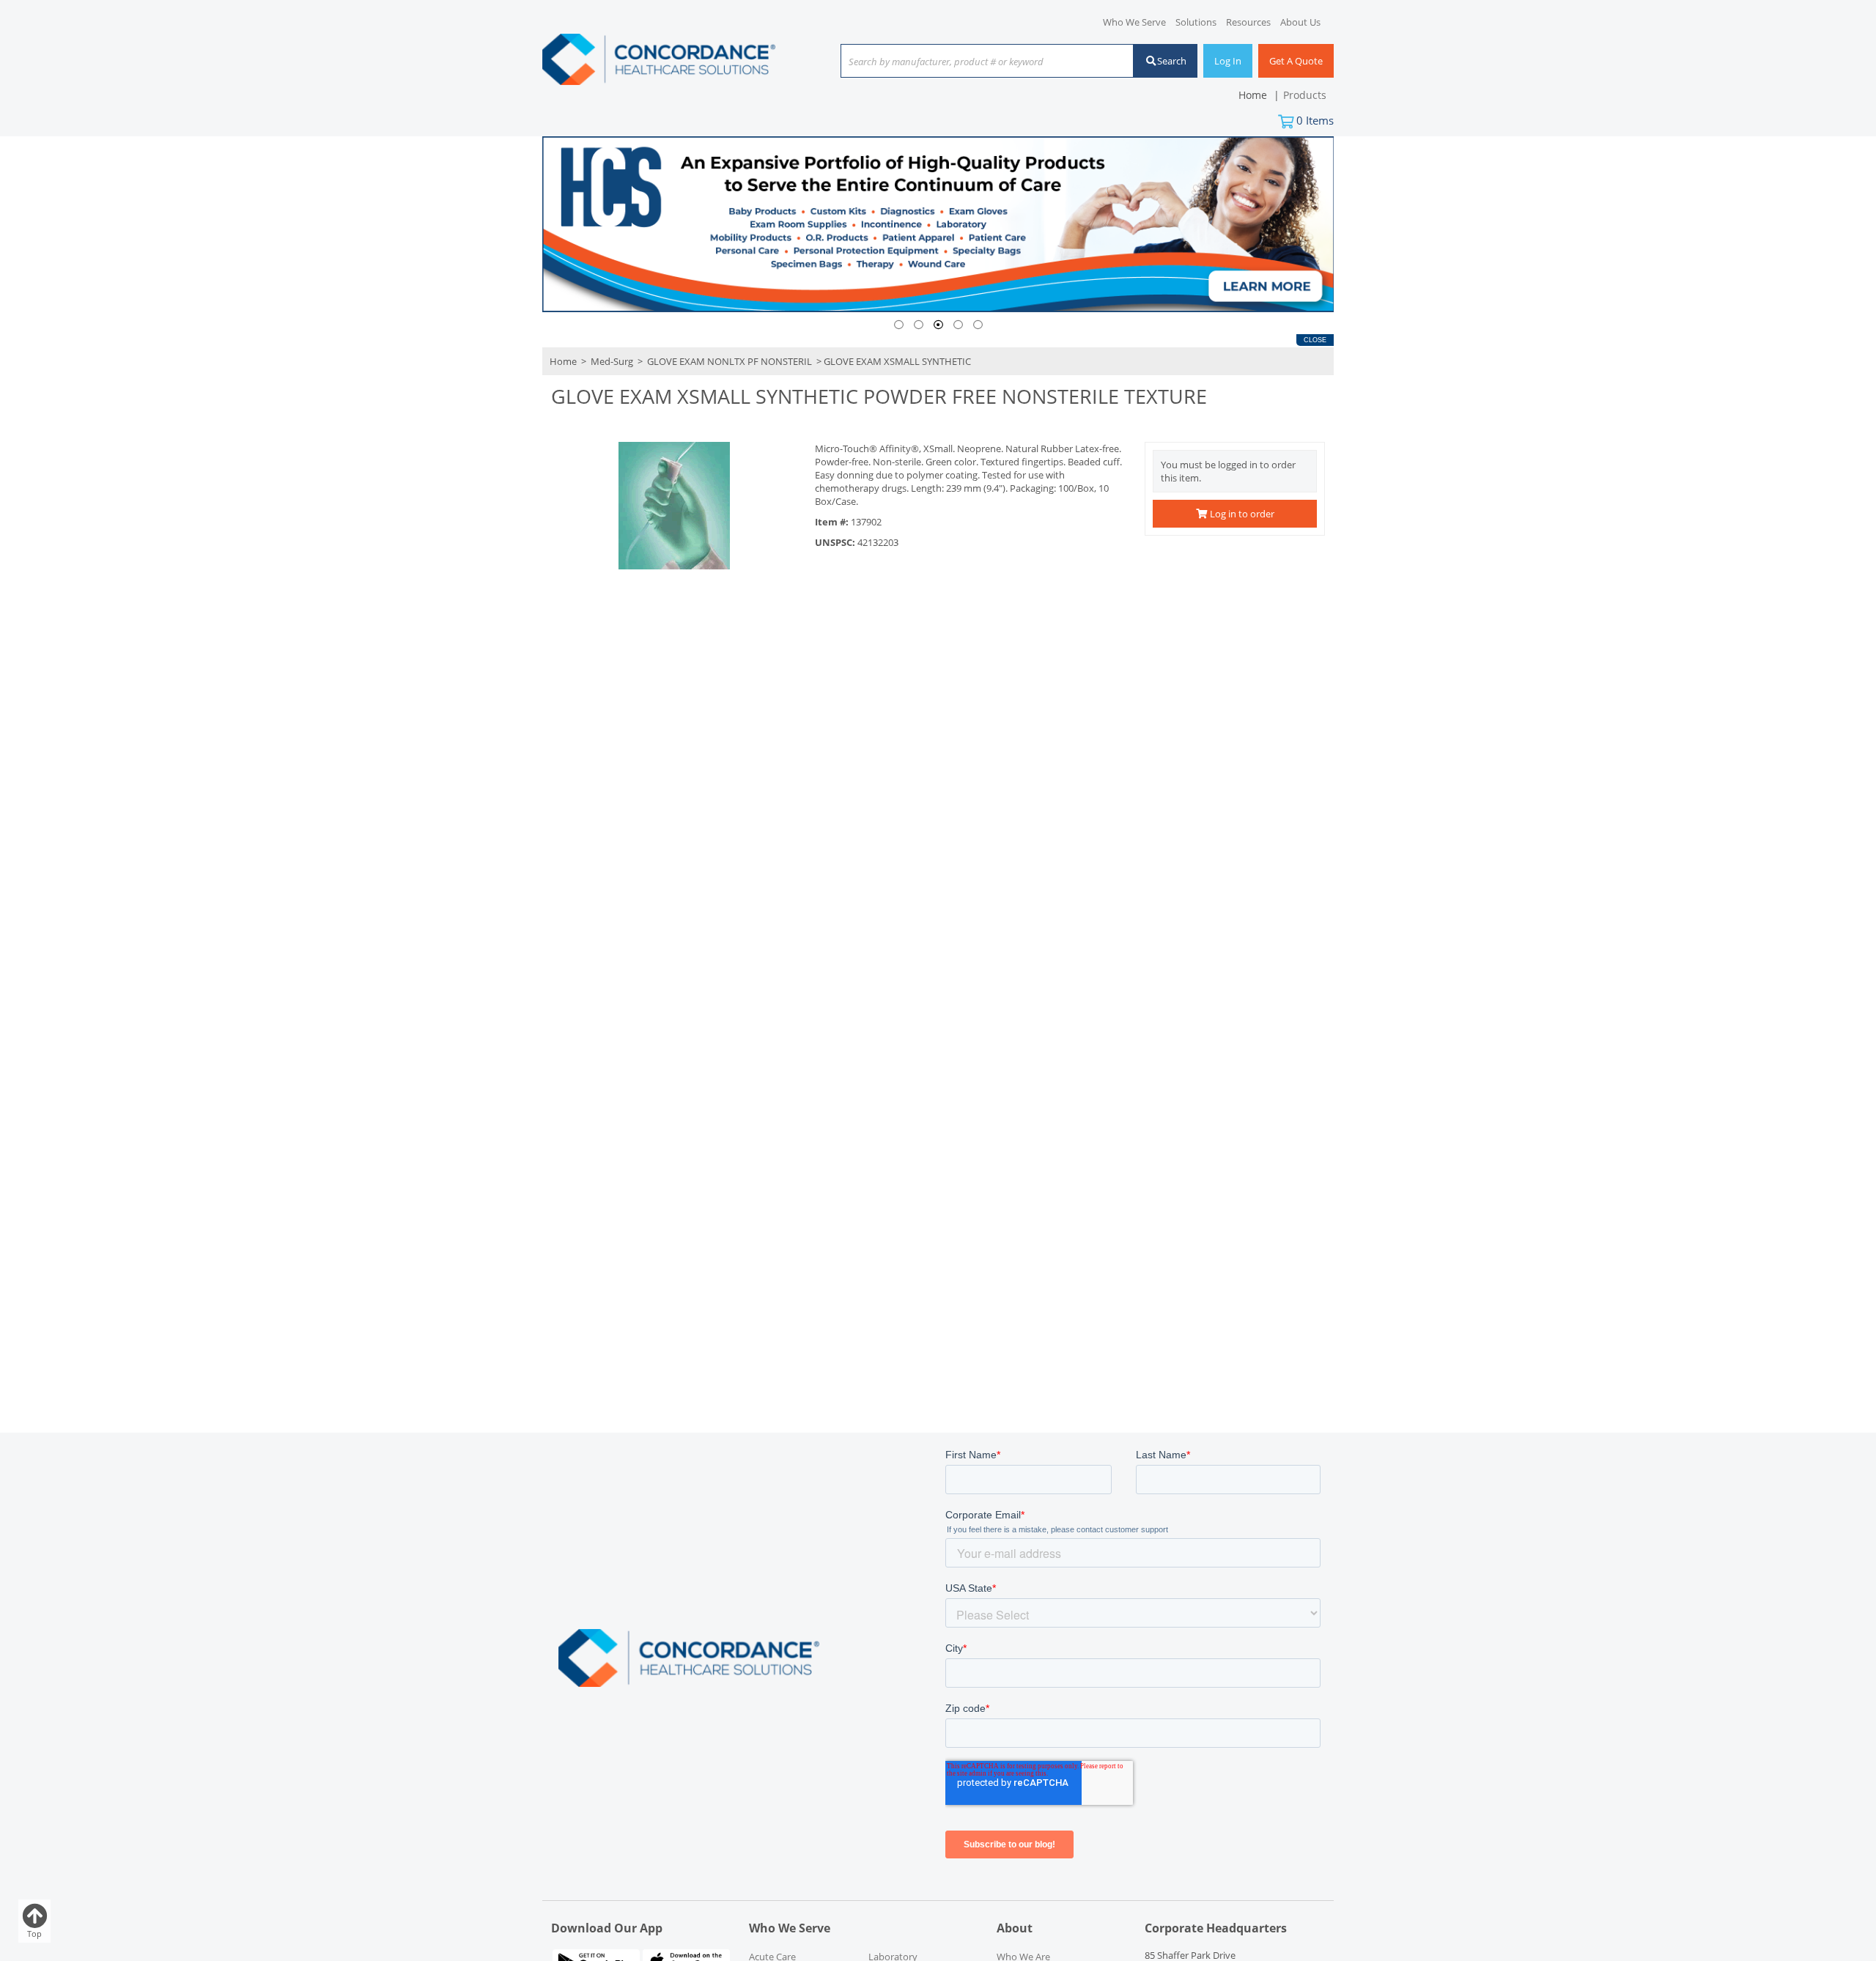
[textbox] (980, 62)
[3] (938, 325)
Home (563, 361)
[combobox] (987, 62)
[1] (899, 325)
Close (1315, 340)
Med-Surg (612, 361)
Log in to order (1241, 514)
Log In (1228, 61)
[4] (958, 325)
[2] (919, 325)
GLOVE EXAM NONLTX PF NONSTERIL (730, 361)
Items (1315, 120)
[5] (978, 325)
